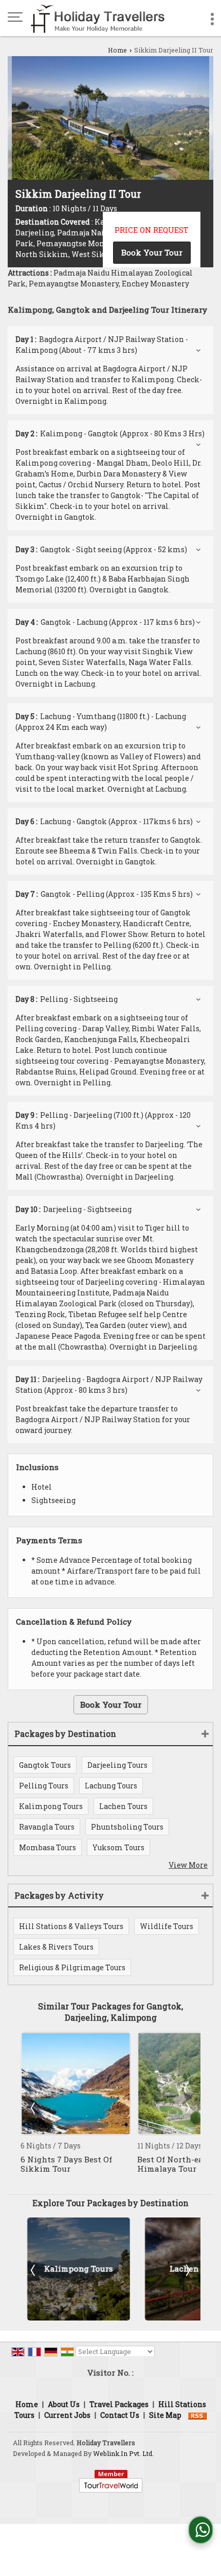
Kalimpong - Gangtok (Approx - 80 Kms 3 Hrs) (110, 433)
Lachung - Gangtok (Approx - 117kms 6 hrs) (104, 821)
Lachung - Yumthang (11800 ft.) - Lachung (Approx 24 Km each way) (101, 722)
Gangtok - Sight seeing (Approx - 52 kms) (101, 549)
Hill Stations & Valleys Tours (71, 1926)
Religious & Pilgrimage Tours (72, 1967)
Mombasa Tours (48, 1847)
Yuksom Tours (118, 1847)
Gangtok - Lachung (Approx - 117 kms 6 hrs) (105, 622)
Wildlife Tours (167, 1926)
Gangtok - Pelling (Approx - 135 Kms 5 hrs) (104, 894)
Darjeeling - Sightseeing (73, 1209)
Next (187, 2108)
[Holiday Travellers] (98, 18)
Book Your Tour (152, 252)
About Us (64, 2404)
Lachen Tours (123, 1806)
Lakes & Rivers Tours (56, 1947)
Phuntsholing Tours (127, 1827)
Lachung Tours (111, 1786)
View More (188, 1865)
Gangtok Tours (45, 1765)
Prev (34, 2108)
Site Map (165, 2415)
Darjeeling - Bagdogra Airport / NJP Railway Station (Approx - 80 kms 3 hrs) (109, 1385)
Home (117, 50)
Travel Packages (119, 2404)
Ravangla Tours (47, 1827)
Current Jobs (67, 2415)
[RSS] (197, 2415)
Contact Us (120, 2415)
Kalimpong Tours (51, 1806)
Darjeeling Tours (117, 1765)
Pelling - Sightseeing (67, 999)
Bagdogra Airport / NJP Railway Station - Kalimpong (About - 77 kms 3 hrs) (102, 345)
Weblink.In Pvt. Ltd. (123, 2453)
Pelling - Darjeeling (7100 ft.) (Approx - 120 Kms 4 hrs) (103, 1120)
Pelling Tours (44, 1786)
